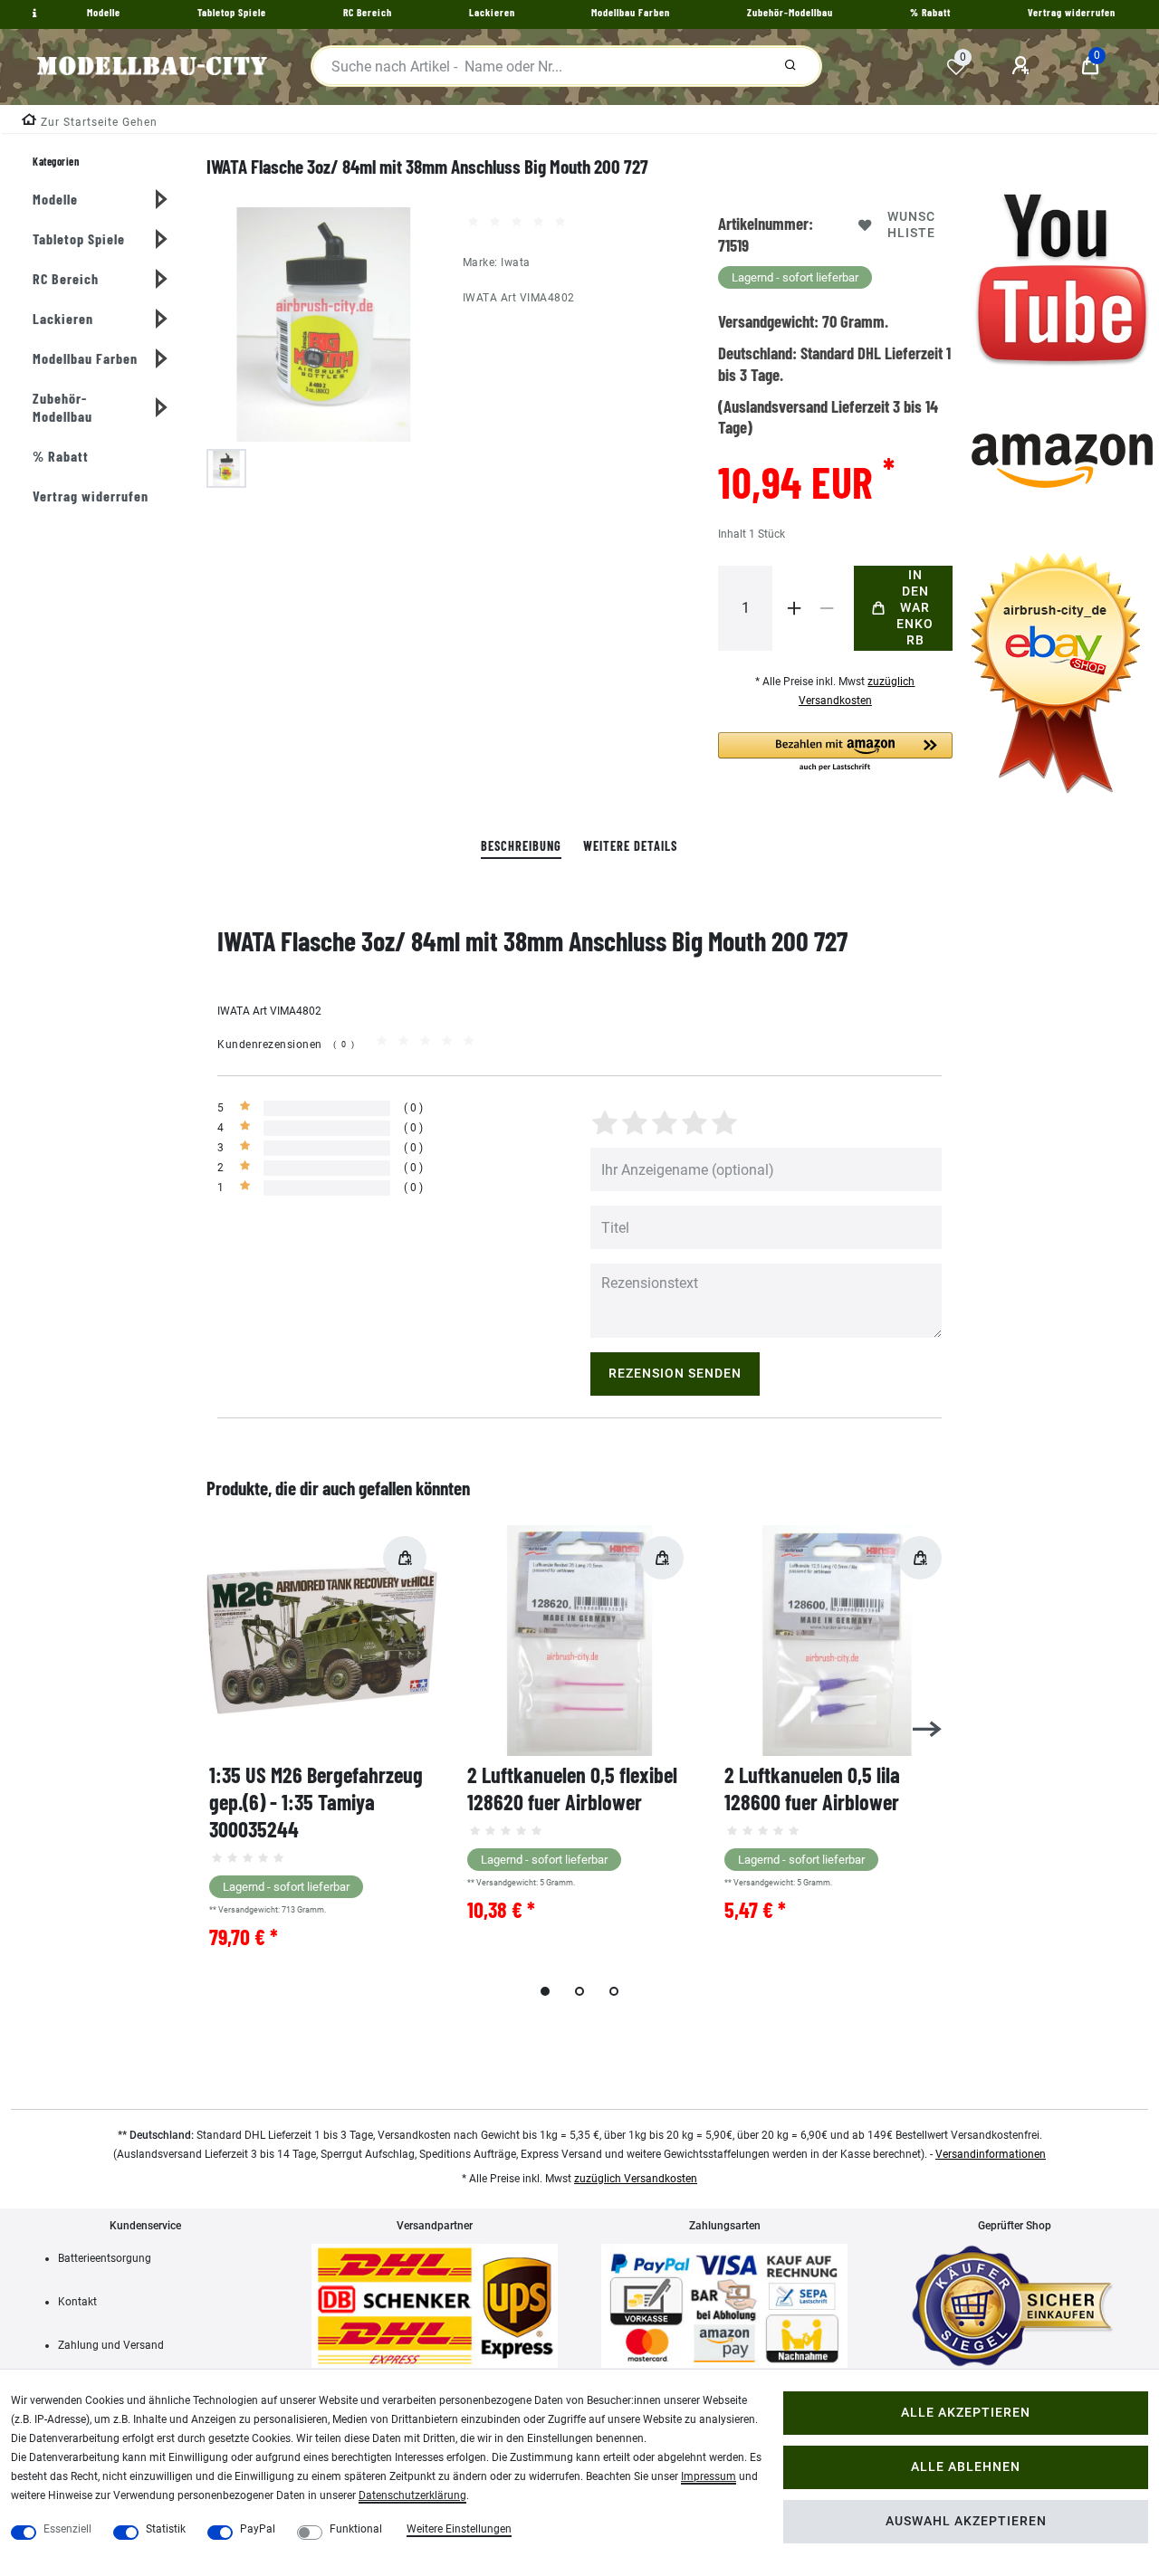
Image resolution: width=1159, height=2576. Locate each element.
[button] (835, 753)
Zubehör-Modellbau (62, 407)
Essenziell (67, 2529)
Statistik (166, 2529)
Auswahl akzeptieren (966, 2521)
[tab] (521, 847)
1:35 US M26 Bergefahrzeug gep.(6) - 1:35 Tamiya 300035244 (316, 1802)
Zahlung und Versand (111, 2345)
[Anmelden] (1023, 66)
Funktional (356, 2529)
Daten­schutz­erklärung (412, 2495)
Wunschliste (911, 225)
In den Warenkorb (915, 608)
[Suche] (790, 66)
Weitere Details (630, 846)
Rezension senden (675, 1374)
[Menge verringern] (827, 608)
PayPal (258, 2529)
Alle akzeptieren (966, 2413)
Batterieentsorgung (105, 2258)
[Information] (33, 14)
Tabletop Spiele (79, 239)
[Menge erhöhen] (794, 608)
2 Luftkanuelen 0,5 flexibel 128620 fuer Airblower (572, 1788)
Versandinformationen (991, 2154)
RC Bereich (66, 278)
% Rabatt (61, 456)
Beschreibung (521, 846)
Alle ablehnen (966, 2467)
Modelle (55, 199)
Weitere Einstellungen (459, 2529)
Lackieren (63, 318)
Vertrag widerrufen (91, 496)
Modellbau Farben (85, 358)
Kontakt (77, 2302)
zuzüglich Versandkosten (636, 2179)
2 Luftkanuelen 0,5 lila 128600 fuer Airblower (812, 1788)
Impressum (709, 2476)
